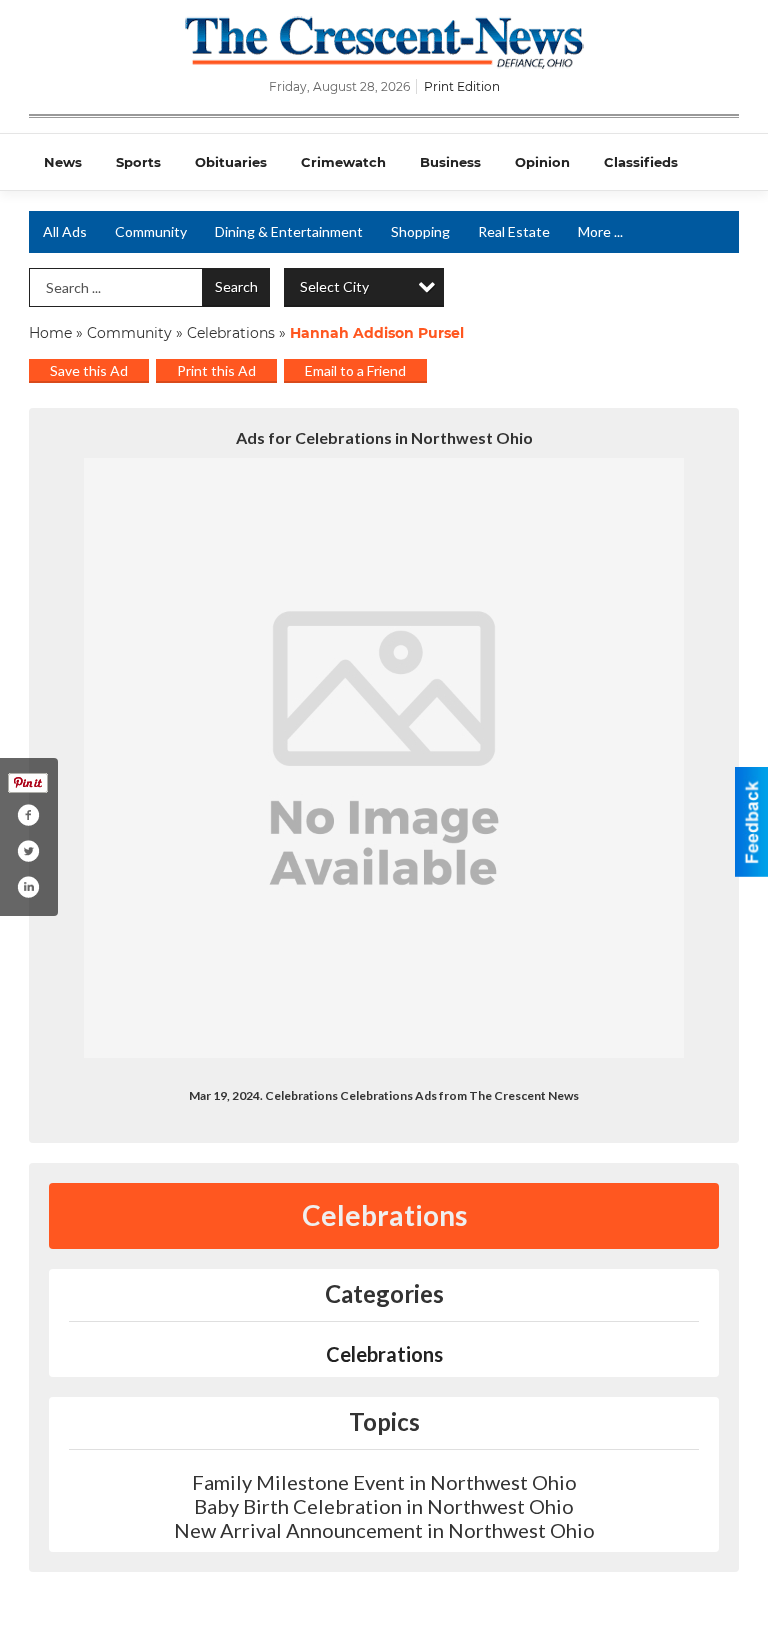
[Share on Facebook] (28, 815)
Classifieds (641, 162)
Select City (334, 286)
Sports (138, 162)
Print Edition (462, 86)
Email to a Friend (355, 370)
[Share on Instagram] (28, 887)
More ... (600, 231)
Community (151, 231)
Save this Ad (89, 370)
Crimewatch (343, 162)
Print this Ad (216, 370)
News (63, 162)
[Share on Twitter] (28, 851)
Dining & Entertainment (289, 231)
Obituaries (231, 162)
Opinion (542, 162)
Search (236, 286)
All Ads (65, 231)
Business (450, 162)
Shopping (420, 231)
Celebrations (231, 333)
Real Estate (514, 231)
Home (50, 333)
